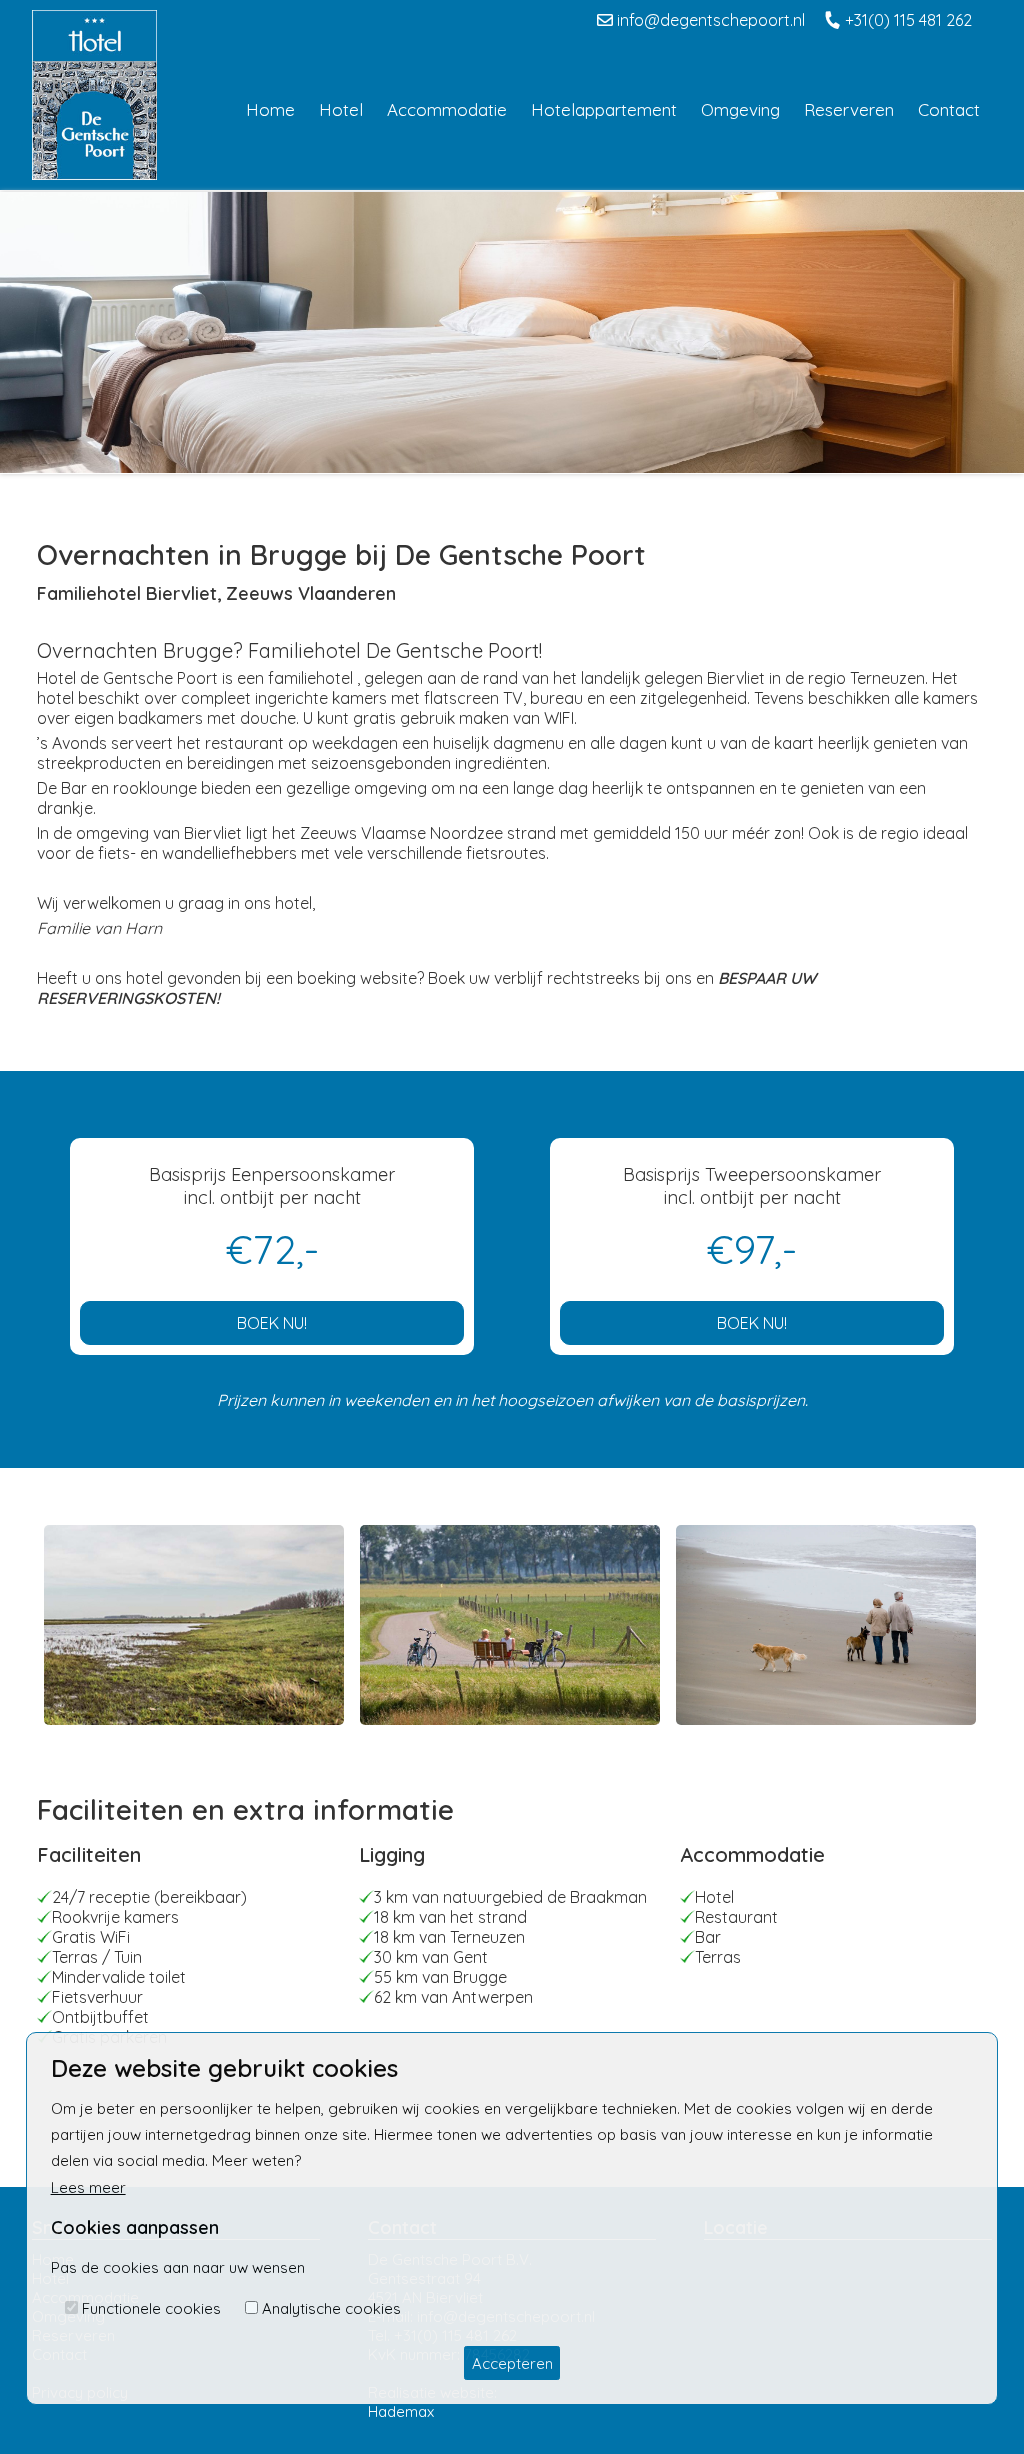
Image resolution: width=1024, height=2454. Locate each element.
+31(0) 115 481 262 (906, 20)
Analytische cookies (331, 2308)
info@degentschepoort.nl (709, 20)
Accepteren (512, 2363)
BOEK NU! (272, 1323)
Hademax (401, 2411)
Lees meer (88, 2187)
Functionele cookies (151, 2308)
